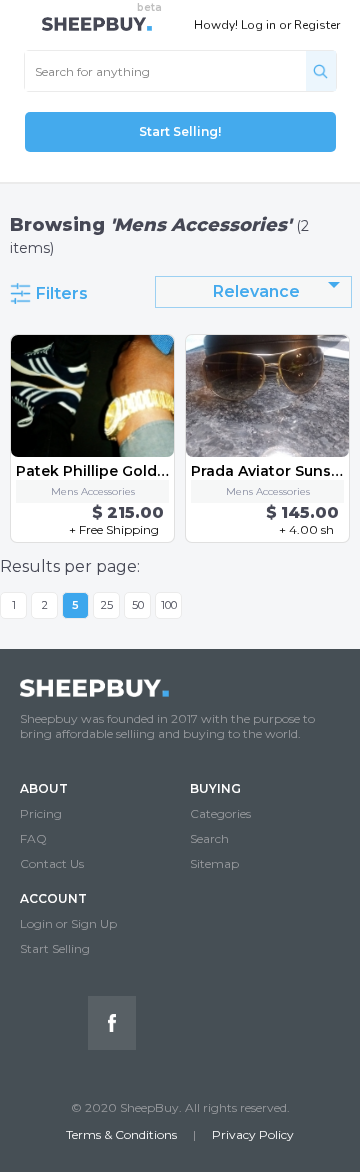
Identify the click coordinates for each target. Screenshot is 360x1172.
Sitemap (214, 863)
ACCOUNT (53, 898)
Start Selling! (180, 131)
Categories (220, 813)
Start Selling (55, 948)
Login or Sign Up (68, 923)
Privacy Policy (253, 1134)
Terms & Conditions (121, 1134)
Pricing (41, 813)
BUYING (215, 788)
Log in (258, 25)
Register (317, 25)
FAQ (33, 838)
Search (209, 838)
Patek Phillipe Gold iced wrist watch (150, 471)
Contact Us (52, 863)
